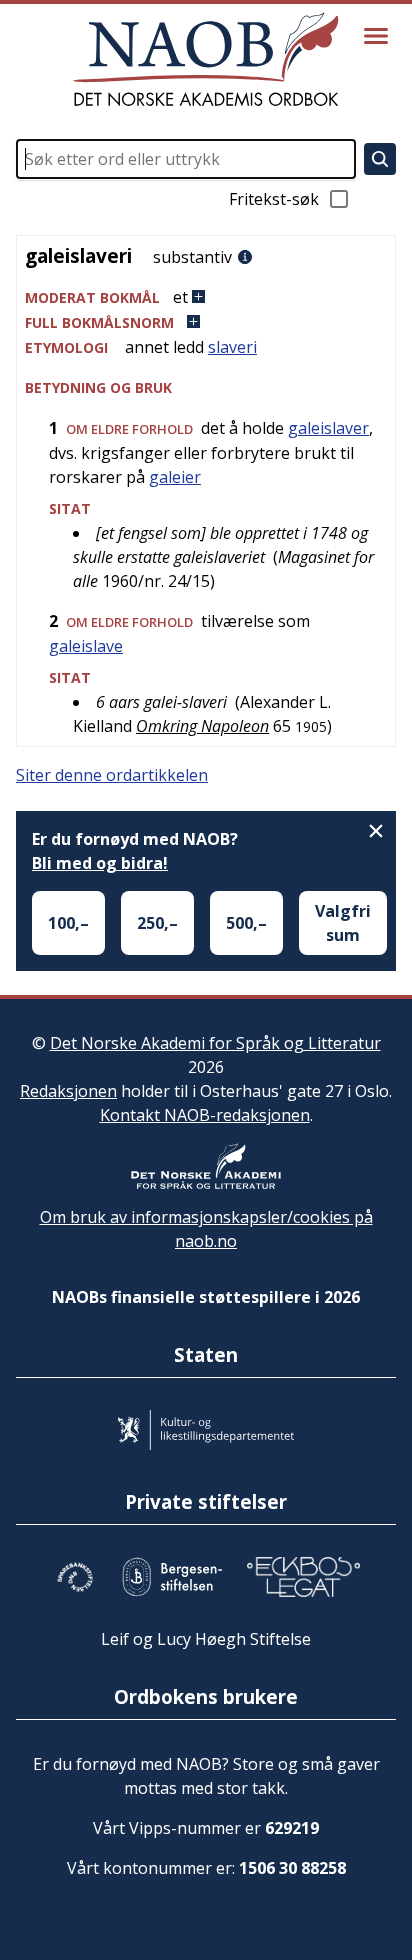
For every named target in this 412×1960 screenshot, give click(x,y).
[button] (206, 297)
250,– (157, 923)
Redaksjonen (68, 1091)
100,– (68, 923)
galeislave (86, 646)
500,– (246, 923)
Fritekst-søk (274, 199)
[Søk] (380, 159)
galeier (175, 477)
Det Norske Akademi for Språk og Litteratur (215, 1043)
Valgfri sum (343, 923)
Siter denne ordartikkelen (112, 775)
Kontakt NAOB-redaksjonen (205, 1115)
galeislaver (328, 428)
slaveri (232, 347)
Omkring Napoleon (202, 726)
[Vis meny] (376, 36)
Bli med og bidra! (100, 863)
